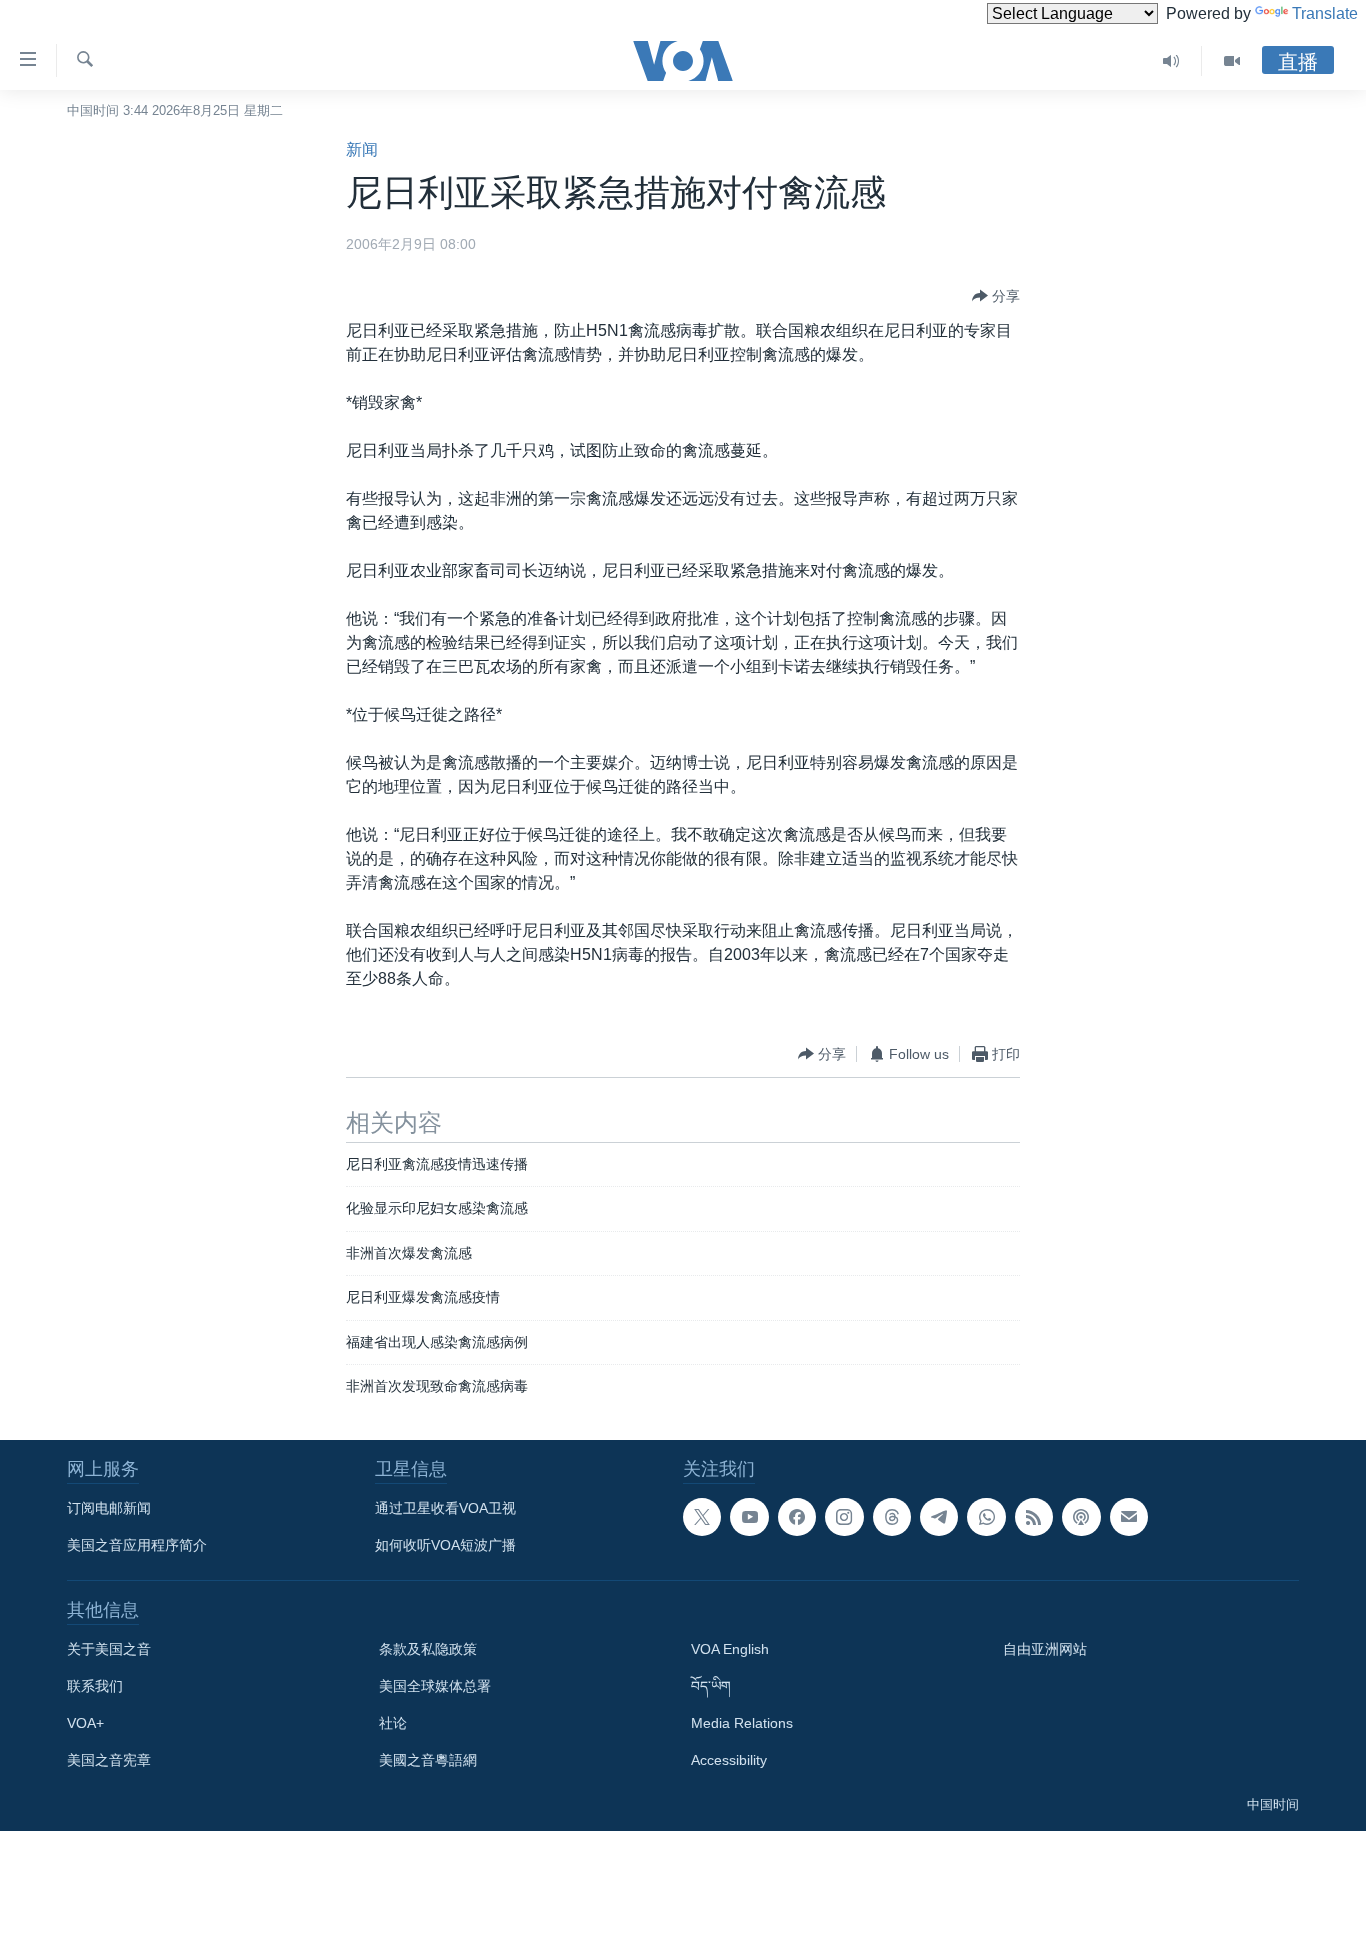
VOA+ (85, 1723)
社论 (393, 1723)
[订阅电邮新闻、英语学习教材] (1129, 1517)
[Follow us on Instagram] (844, 1517)
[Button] (996, 296)
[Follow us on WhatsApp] (986, 1517)
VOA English (730, 1649)
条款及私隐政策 (428, 1649)
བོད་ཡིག (711, 1686)
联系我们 (95, 1686)
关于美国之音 (109, 1649)
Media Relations (742, 1723)
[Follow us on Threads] (892, 1517)
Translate (1325, 13)
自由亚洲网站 (1045, 1649)
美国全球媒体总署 (435, 1686)
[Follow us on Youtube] (749, 1517)
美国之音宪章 (109, 1760)
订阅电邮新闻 (109, 1508)
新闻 (362, 149)
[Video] (1232, 61)
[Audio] (1171, 61)
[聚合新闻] (1034, 1517)
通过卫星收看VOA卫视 (445, 1508)
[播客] (1081, 1517)
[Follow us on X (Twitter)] (702, 1517)
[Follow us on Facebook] (797, 1517)
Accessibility (729, 1760)
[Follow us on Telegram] (939, 1517)
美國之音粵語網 (428, 1760)
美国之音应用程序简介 (137, 1545)
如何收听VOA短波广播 (445, 1545)
